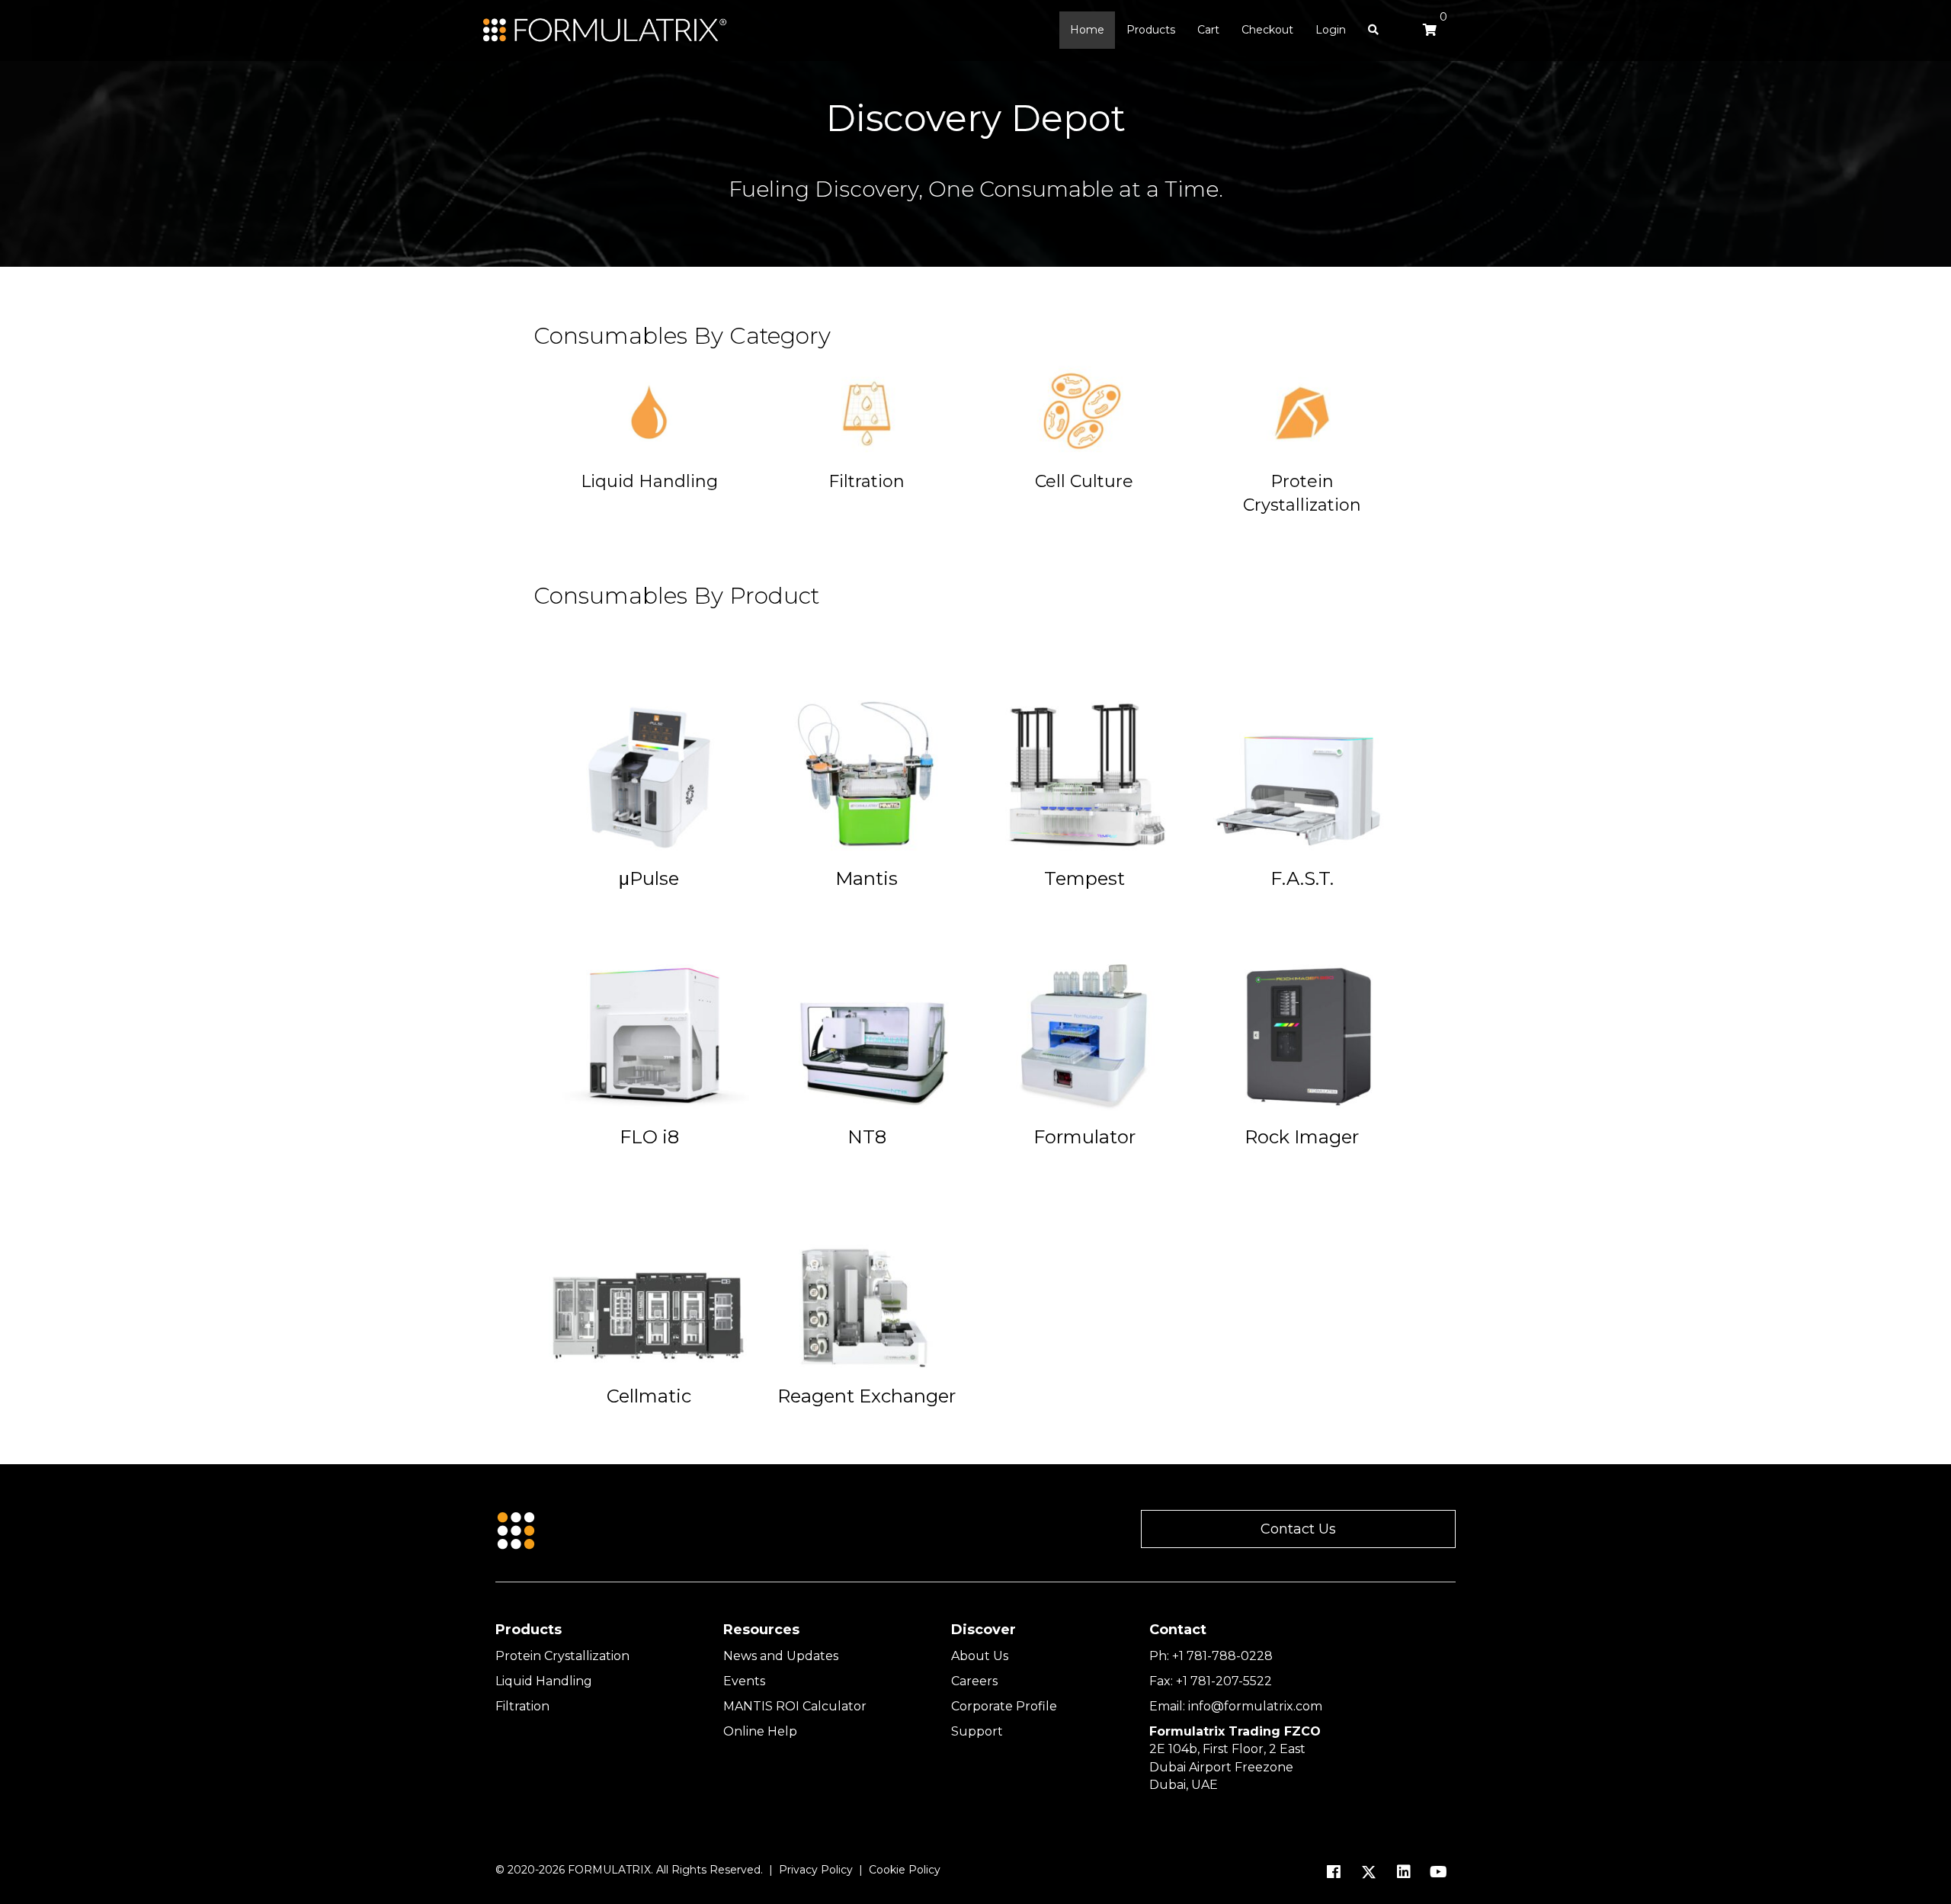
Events (744, 1681)
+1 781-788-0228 (1222, 1656)
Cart (1208, 30)
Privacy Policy (816, 1870)
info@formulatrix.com (1255, 1706)
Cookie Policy (905, 1870)
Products (1151, 30)
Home (1087, 30)
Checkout (1267, 30)
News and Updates (781, 1656)
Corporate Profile (1004, 1706)
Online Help (760, 1731)
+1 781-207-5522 (1224, 1681)
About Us (980, 1656)
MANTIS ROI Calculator (795, 1706)
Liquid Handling (544, 1681)
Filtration (522, 1706)
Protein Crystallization (562, 1656)
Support (977, 1731)
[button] (1298, 1529)
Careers (974, 1681)
